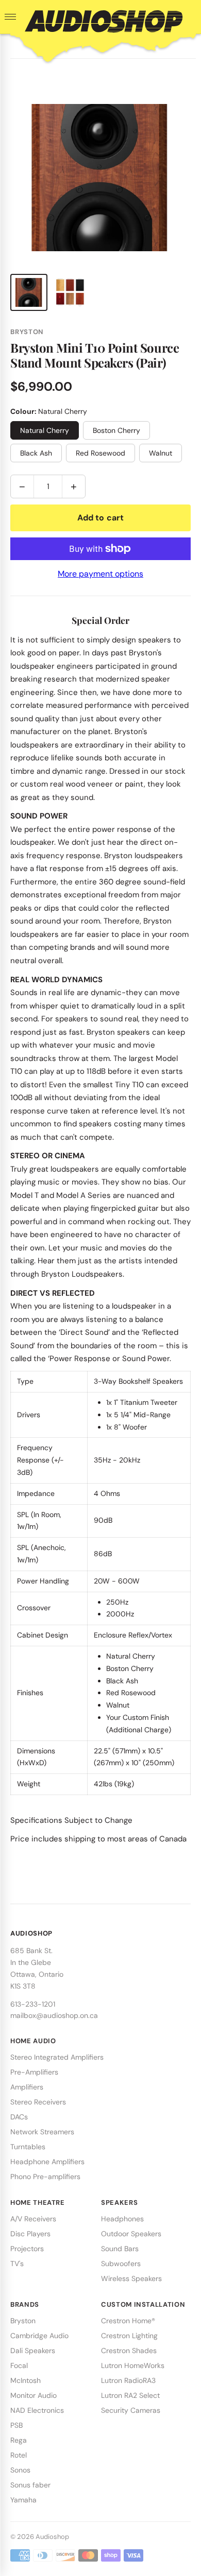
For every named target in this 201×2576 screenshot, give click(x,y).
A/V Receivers (33, 2219)
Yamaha (23, 2500)
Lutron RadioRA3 (128, 2380)
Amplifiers (27, 2087)
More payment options (100, 574)
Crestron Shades (129, 2351)
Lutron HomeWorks (133, 2365)
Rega (19, 2440)
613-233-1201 (33, 2004)
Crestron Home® (128, 2321)
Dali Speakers (33, 2351)
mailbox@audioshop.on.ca (54, 2015)
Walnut (161, 453)
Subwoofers (121, 2264)
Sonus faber (30, 2485)
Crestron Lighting (129, 2336)
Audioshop (52, 2537)
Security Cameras (131, 2410)
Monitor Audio (33, 2395)
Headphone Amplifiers (47, 2162)
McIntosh (26, 2380)
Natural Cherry (45, 430)
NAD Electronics (37, 2410)
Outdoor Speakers (131, 2234)
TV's (17, 2264)
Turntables (28, 2147)
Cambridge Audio (39, 2336)
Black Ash (36, 453)
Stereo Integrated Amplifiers (57, 2057)
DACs (19, 2117)
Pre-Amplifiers (34, 2072)
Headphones (122, 2219)
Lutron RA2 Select (130, 2395)
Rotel (19, 2455)
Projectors (27, 2249)
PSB (16, 2425)
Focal (19, 2365)
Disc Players (30, 2234)
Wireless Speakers (131, 2278)
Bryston (23, 2321)
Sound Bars (120, 2249)
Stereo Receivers (38, 2102)
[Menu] (10, 17)
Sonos (20, 2470)
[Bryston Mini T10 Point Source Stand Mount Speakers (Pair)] (29, 292)
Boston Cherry (116, 430)
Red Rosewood (100, 453)
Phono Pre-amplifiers (45, 2177)
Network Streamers (42, 2132)
